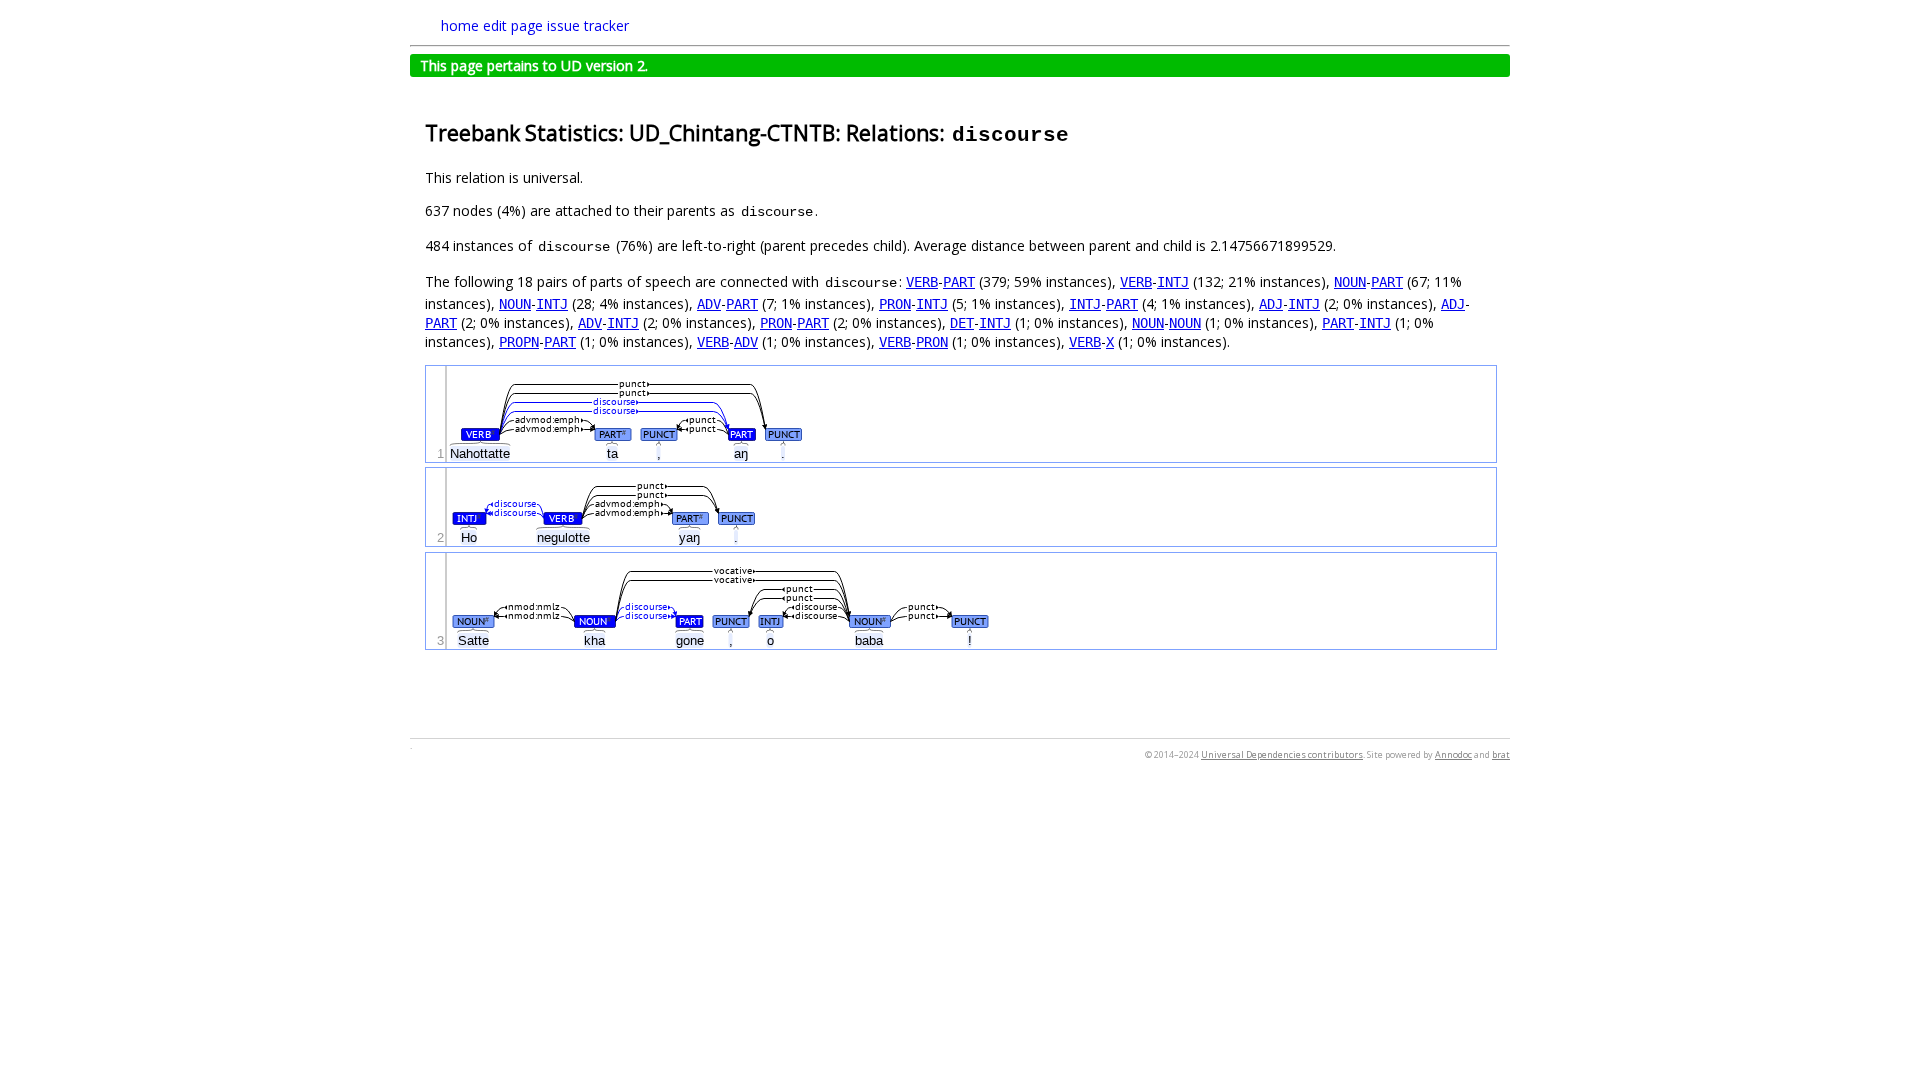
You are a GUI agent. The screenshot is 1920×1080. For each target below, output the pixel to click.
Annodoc (1453, 754)
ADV (709, 304)
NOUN (1350, 282)
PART (959, 282)
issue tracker (588, 25)
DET (962, 323)
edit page (513, 25)
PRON (895, 304)
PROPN (519, 342)
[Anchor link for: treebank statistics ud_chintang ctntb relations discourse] (1081, 131)
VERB (922, 282)
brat (1501, 754)
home (460, 25)
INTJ (1173, 282)
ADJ (1271, 304)
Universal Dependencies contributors (1282, 754)
